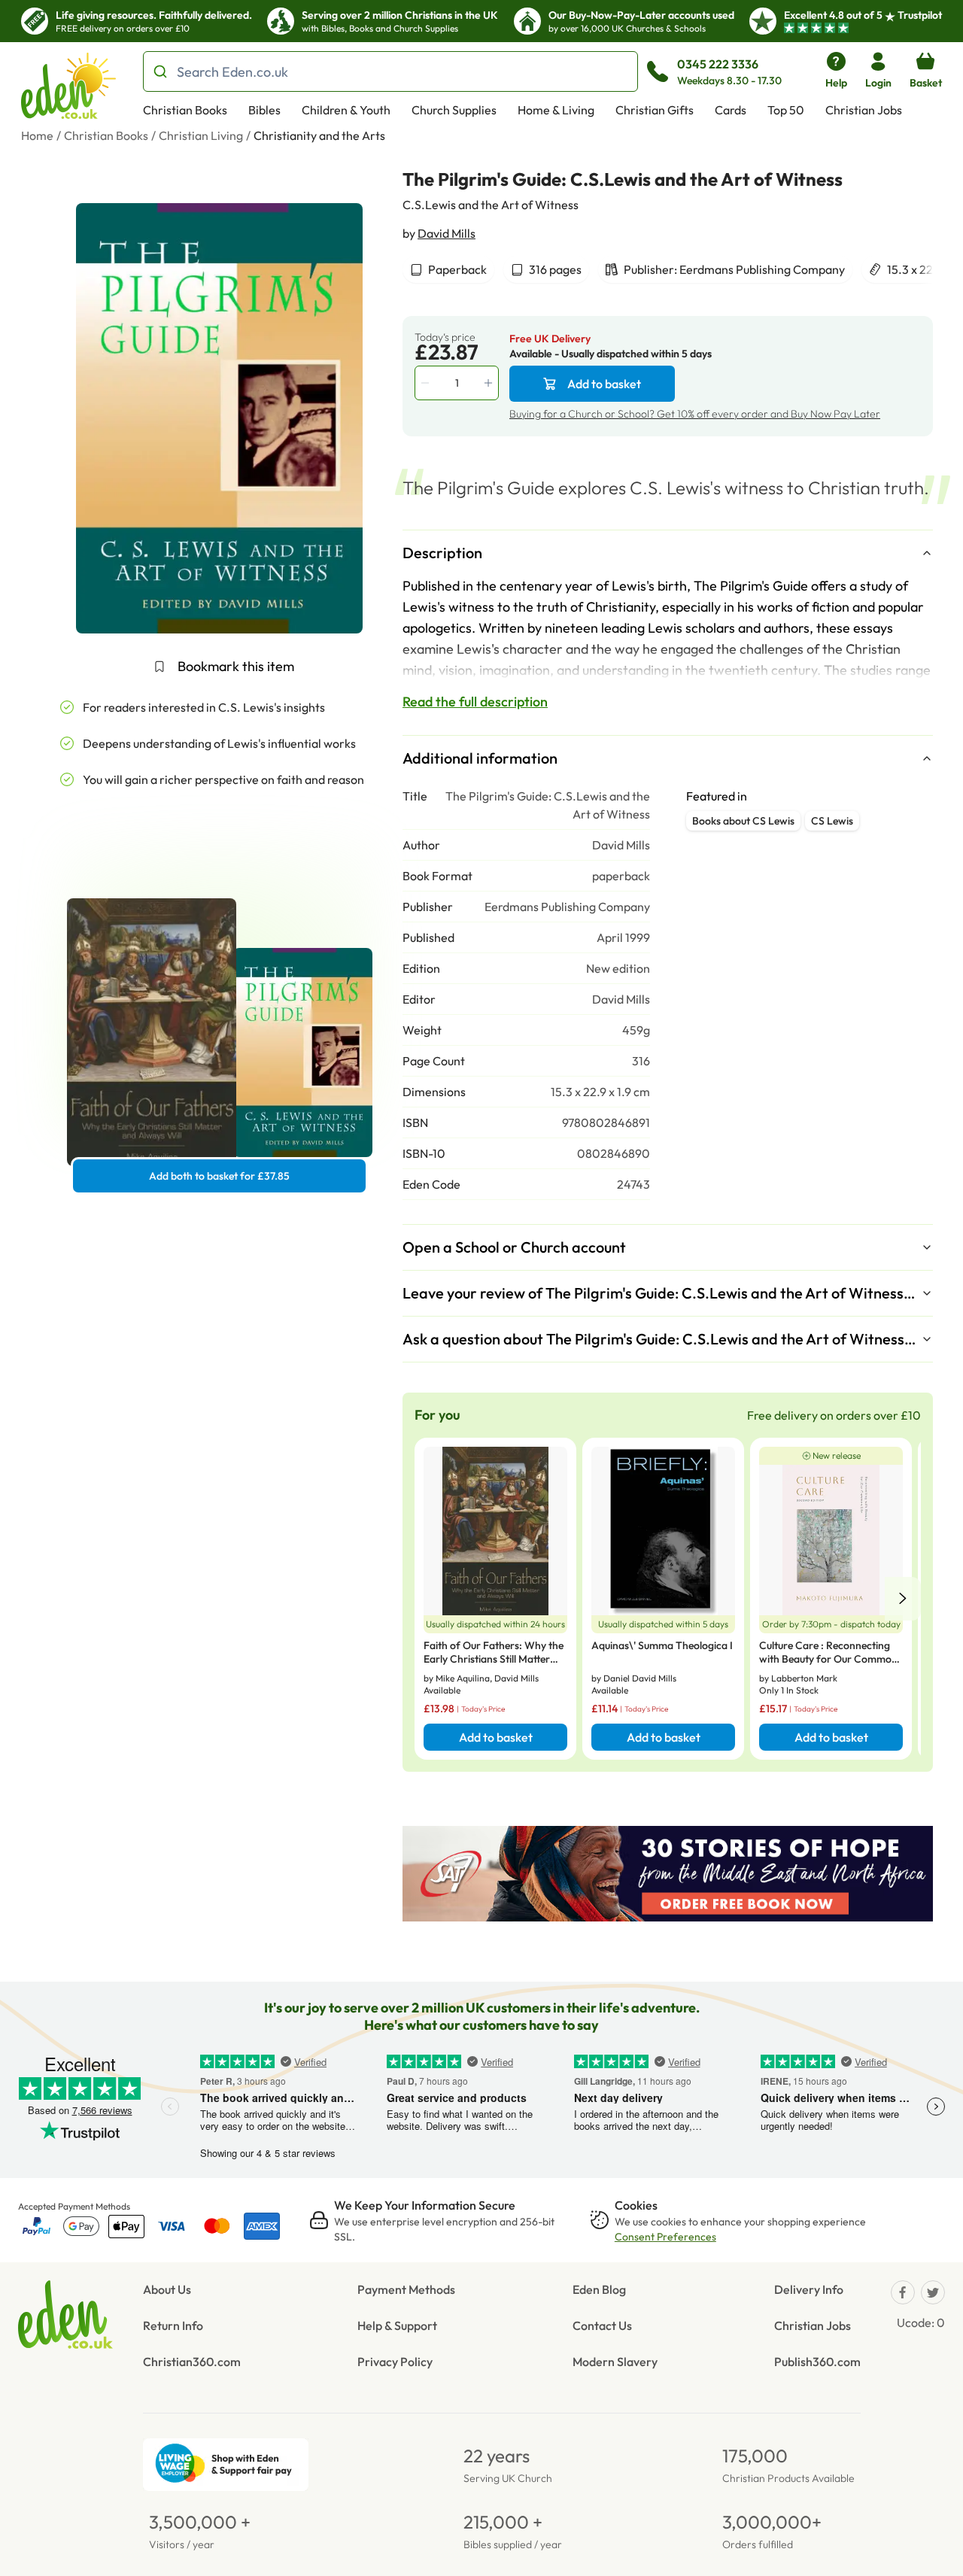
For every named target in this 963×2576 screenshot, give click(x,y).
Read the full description (475, 702)
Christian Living (201, 135)
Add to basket (604, 384)
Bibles (264, 110)
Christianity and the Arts (319, 135)
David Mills (447, 233)
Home (37, 135)
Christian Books (185, 110)
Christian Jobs (864, 110)
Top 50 (786, 110)
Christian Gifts (655, 110)
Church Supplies (454, 110)
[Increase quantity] (490, 383)
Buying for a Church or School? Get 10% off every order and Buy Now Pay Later (695, 414)
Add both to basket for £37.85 (219, 1176)
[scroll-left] (903, 1599)
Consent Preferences (665, 2237)
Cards (731, 110)
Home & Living (556, 110)
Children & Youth (346, 110)
